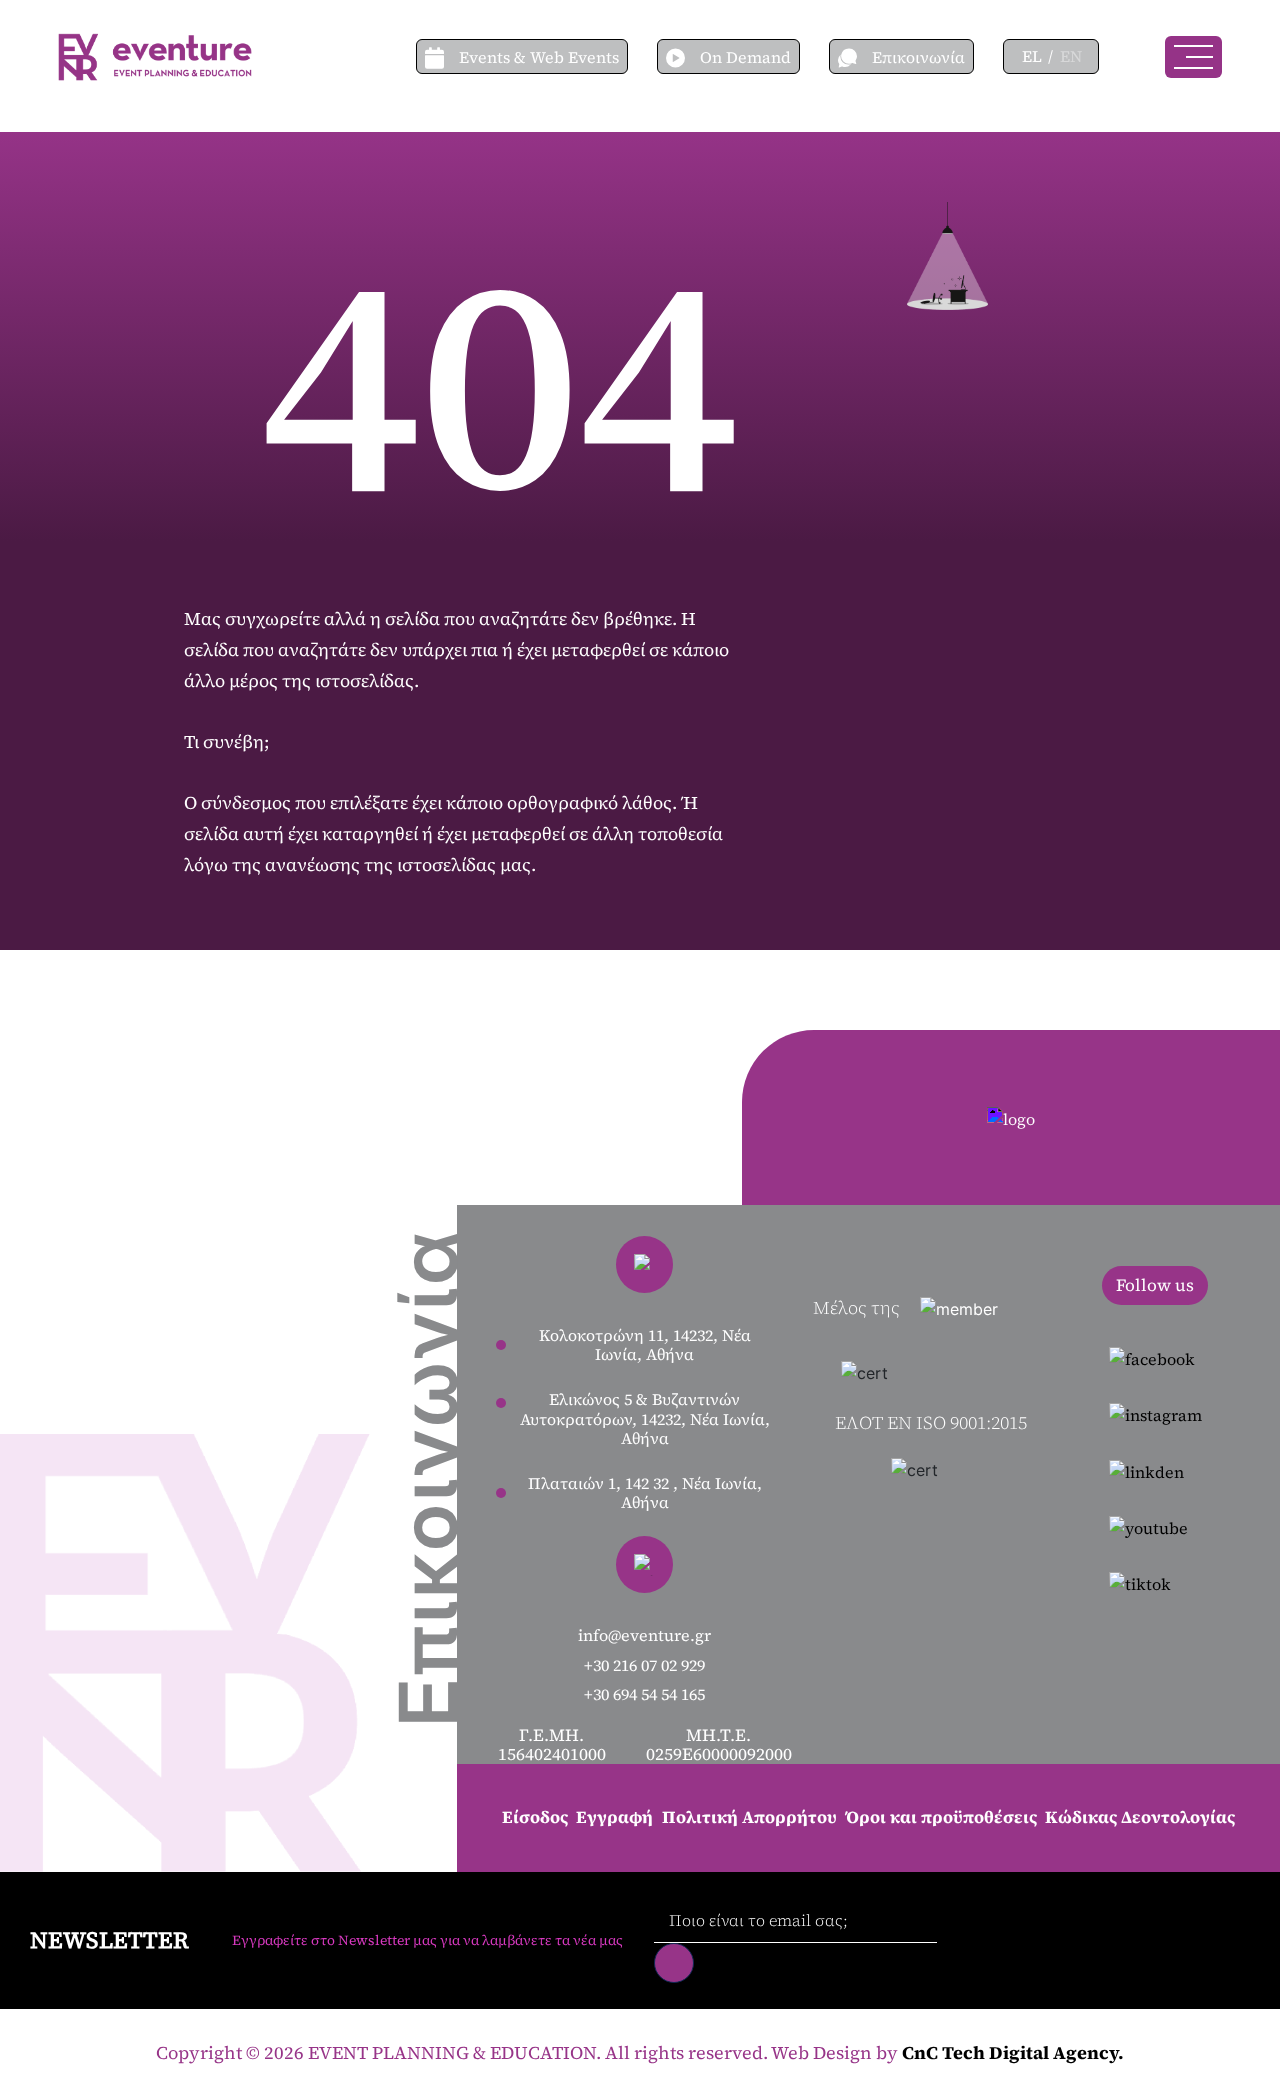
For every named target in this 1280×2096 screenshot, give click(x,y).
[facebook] (1155, 1358)
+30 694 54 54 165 (644, 1694)
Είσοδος (535, 1817)
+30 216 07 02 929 (644, 1665)
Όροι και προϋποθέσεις (941, 1817)
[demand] (683, 56)
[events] (442, 56)
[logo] (155, 54)
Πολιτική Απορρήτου (749, 1817)
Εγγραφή (614, 1817)
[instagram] (1155, 1414)
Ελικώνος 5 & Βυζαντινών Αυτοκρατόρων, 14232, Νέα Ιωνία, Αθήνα (645, 1419)
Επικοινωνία (918, 57)
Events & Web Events (539, 57)
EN (1071, 56)
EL (1032, 56)
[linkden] (1155, 1470)
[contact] (855, 56)
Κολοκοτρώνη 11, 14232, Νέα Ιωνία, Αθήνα (645, 1345)
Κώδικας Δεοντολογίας (1140, 1817)
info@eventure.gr (644, 1635)
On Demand (745, 57)
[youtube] (1155, 1527)
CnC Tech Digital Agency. (1013, 2052)
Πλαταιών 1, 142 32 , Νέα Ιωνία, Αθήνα (645, 1493)
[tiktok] (1155, 1583)
